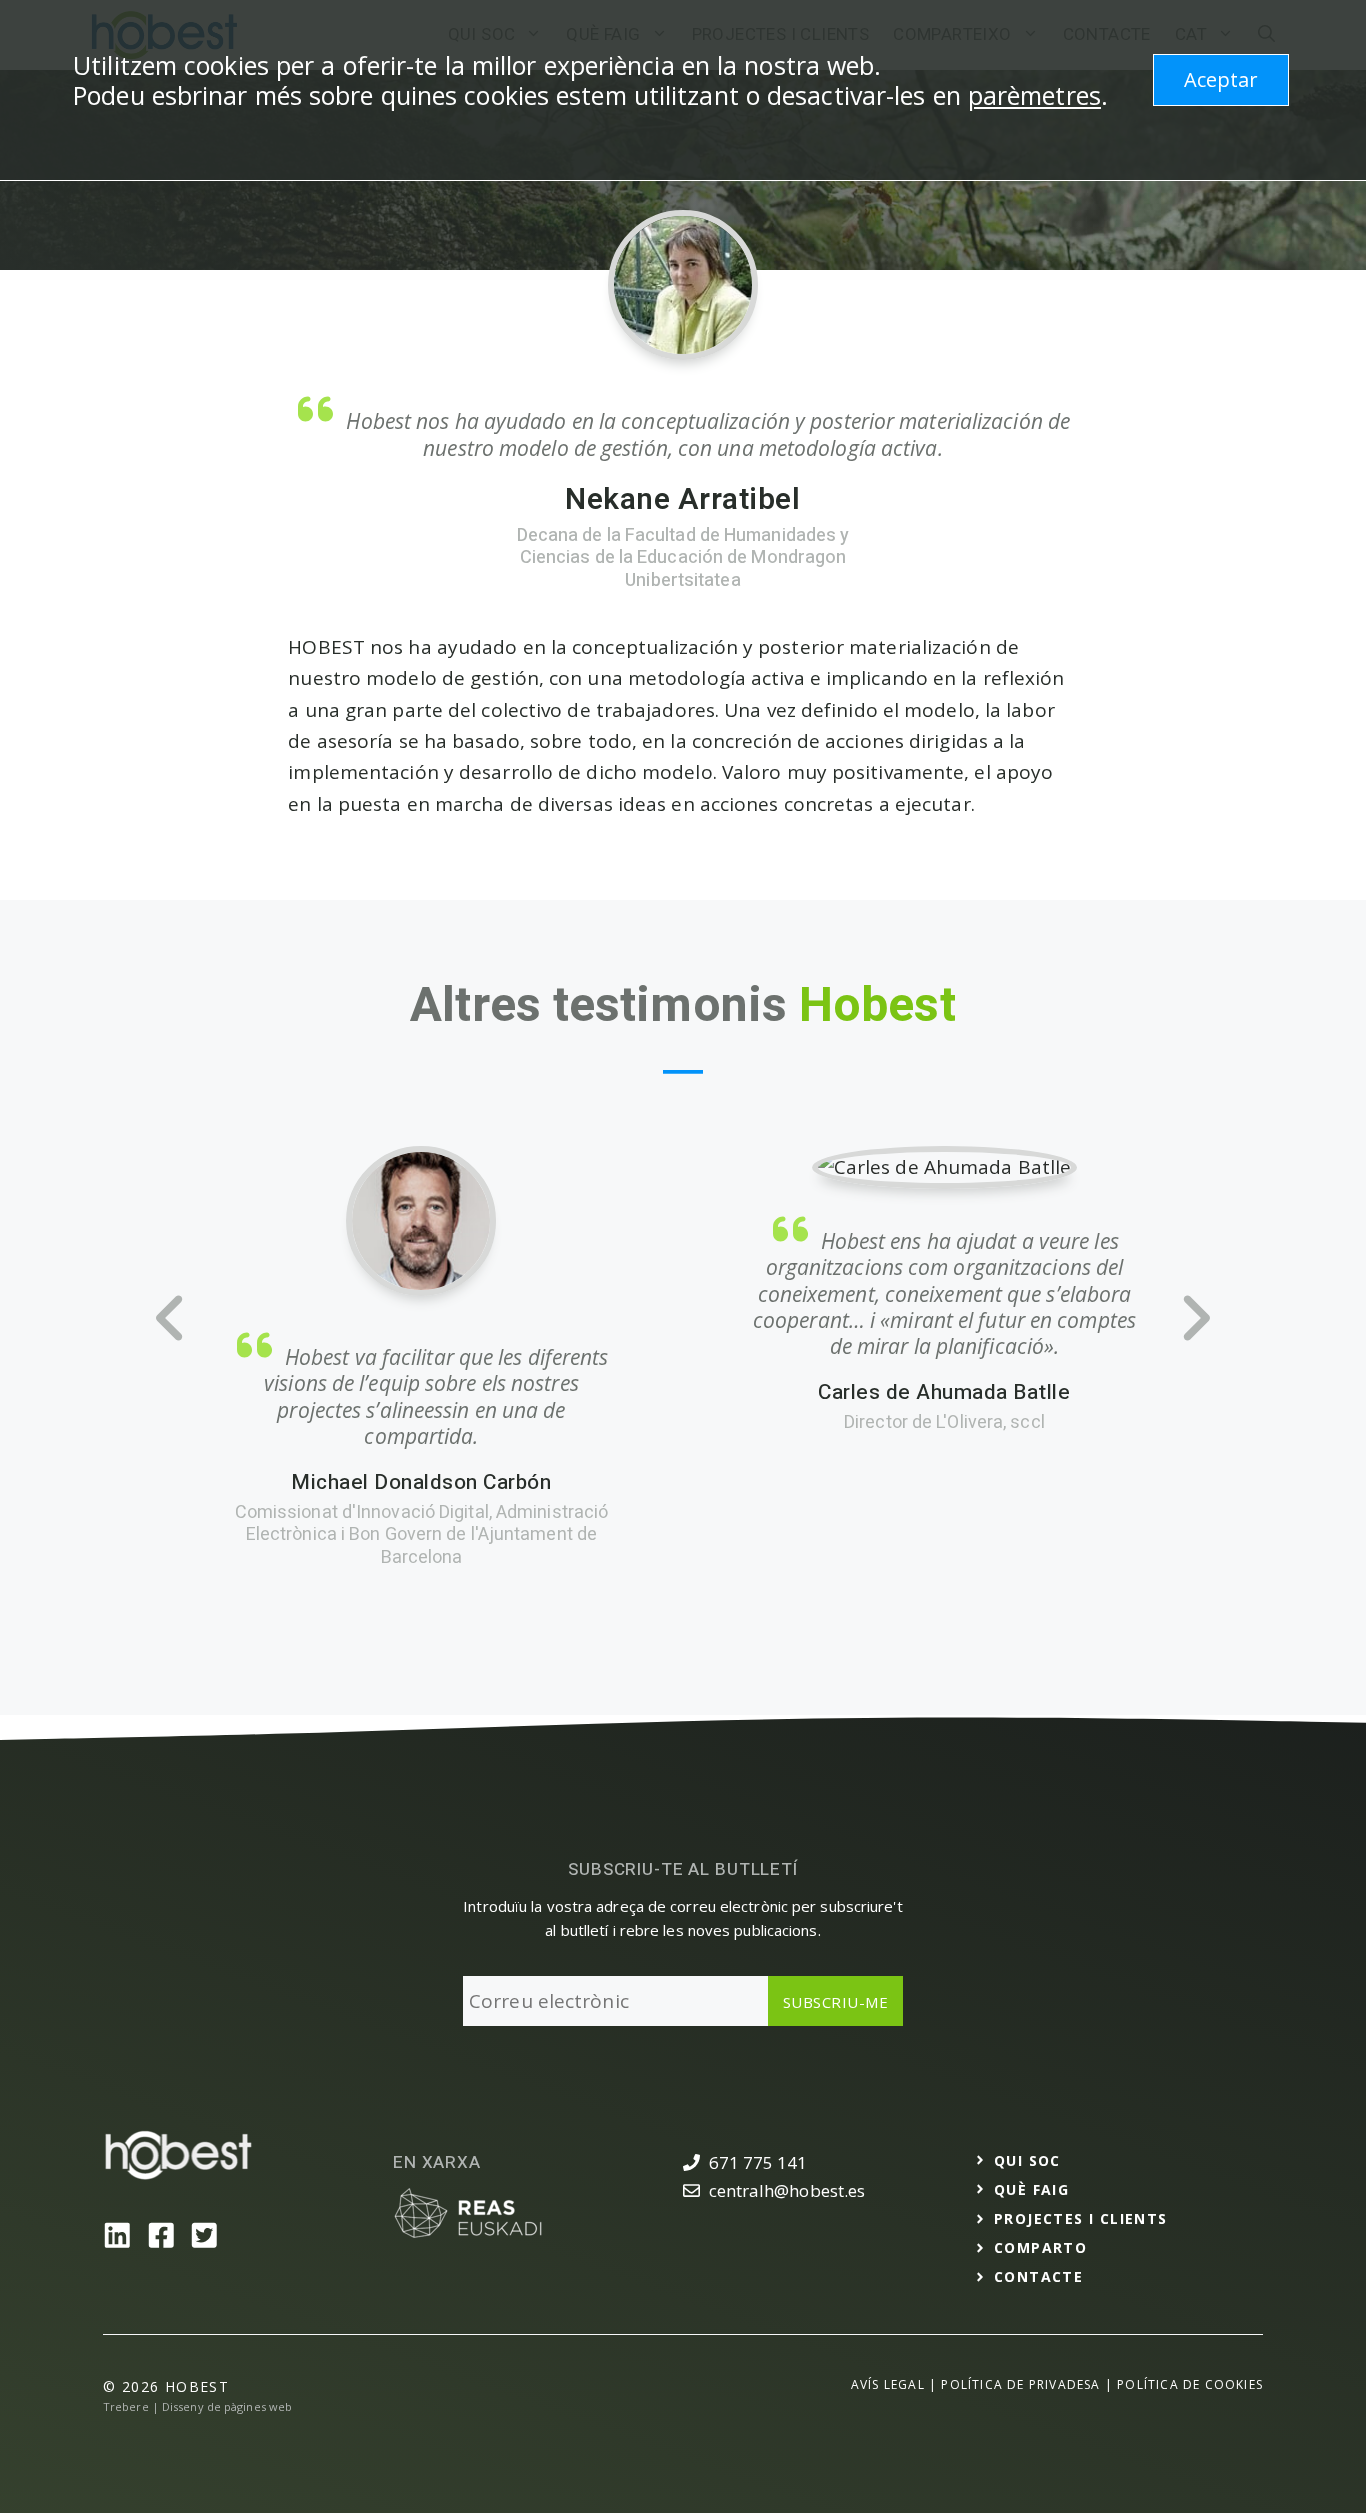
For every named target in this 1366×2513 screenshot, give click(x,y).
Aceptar (1221, 79)
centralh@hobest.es (787, 2190)
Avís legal (888, 2384)
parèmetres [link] (1034, 95)
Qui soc (1027, 2160)
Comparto (1040, 2247)
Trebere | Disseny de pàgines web (197, 2406)
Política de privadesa (1020, 2384)
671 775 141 (758, 2162)
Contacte (1038, 2276)
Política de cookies (1190, 2384)
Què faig (1031, 2189)
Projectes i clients (1081, 2218)
